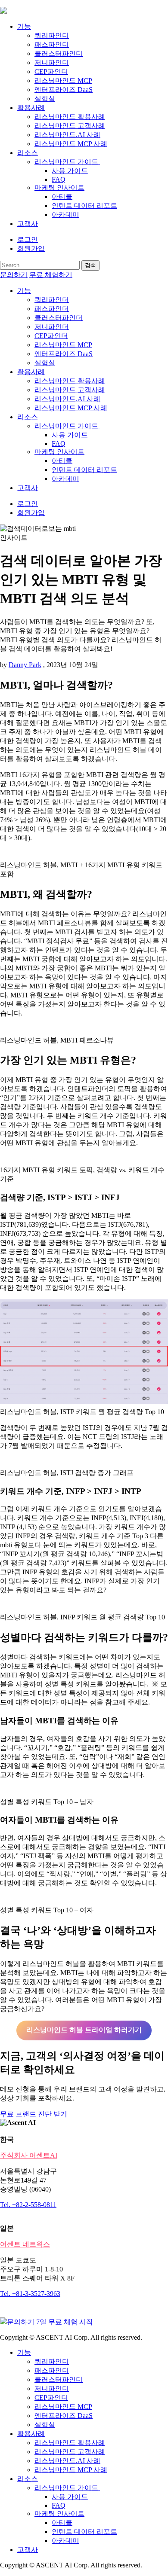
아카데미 (65, 215)
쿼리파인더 (52, 35)
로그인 (28, 239)
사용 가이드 (70, 171)
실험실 (45, 99)
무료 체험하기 (51, 275)
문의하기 (14, 275)
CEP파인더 (51, 72)
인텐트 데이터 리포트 (84, 206)
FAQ (59, 179)
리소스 (28, 153)
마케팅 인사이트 (59, 187)
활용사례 (31, 108)
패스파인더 (52, 44)
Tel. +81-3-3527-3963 (30, 2294)
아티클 (62, 197)
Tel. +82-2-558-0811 (28, 2205)
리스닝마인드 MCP (63, 81)
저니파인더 (52, 62)
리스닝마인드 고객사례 (70, 126)
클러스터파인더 (59, 53)
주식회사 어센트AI (29, 2155)
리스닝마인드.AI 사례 (67, 135)
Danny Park (25, 665)
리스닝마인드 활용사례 (70, 117)
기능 (24, 26)
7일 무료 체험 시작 (65, 2322)
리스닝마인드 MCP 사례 (71, 144)
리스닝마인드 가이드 (67, 162)
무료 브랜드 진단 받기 (34, 2114)
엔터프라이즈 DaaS (64, 90)
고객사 (28, 224)
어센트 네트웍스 (25, 2244)
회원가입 (31, 248)
